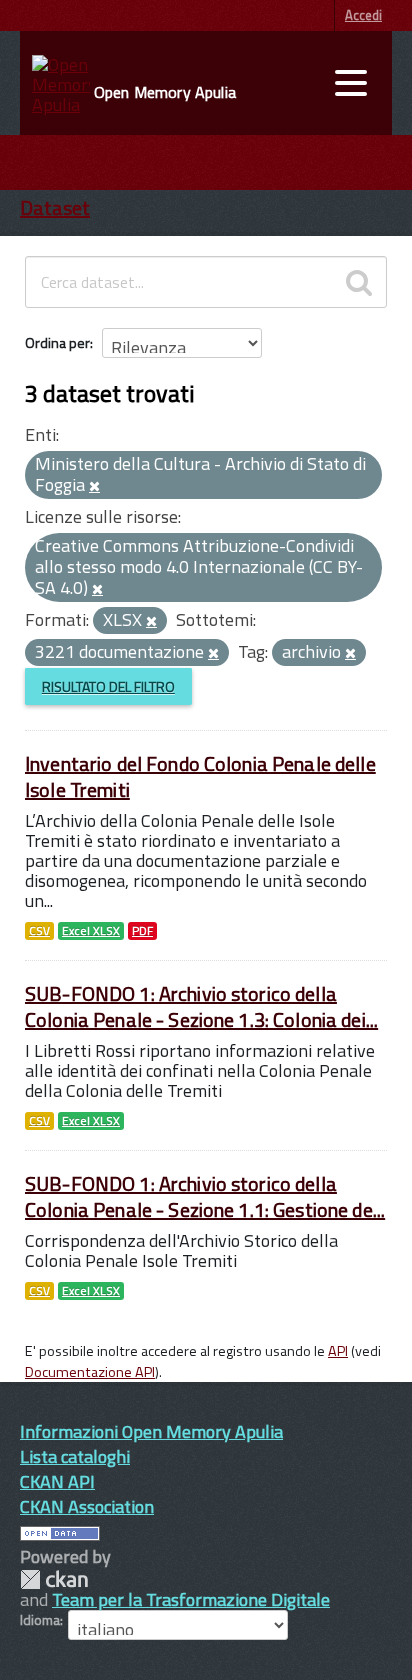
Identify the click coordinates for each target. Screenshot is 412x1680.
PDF (142, 931)
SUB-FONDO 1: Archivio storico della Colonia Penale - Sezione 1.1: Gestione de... (205, 1196)
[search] (359, 282)
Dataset (55, 207)
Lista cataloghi (75, 1456)
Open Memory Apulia (165, 92)
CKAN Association (87, 1506)
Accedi (363, 15)
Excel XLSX (91, 931)
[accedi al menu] (351, 83)
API (338, 1351)
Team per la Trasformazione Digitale (191, 1599)
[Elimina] (94, 487)
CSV (39, 931)
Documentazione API (90, 1372)
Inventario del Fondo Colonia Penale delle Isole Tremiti (200, 776)
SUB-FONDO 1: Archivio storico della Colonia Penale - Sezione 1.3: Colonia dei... (201, 1006)
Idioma (40, 1620)
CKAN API (57, 1481)
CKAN (54, 1579)
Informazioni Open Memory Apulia (151, 1431)
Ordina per (57, 342)
